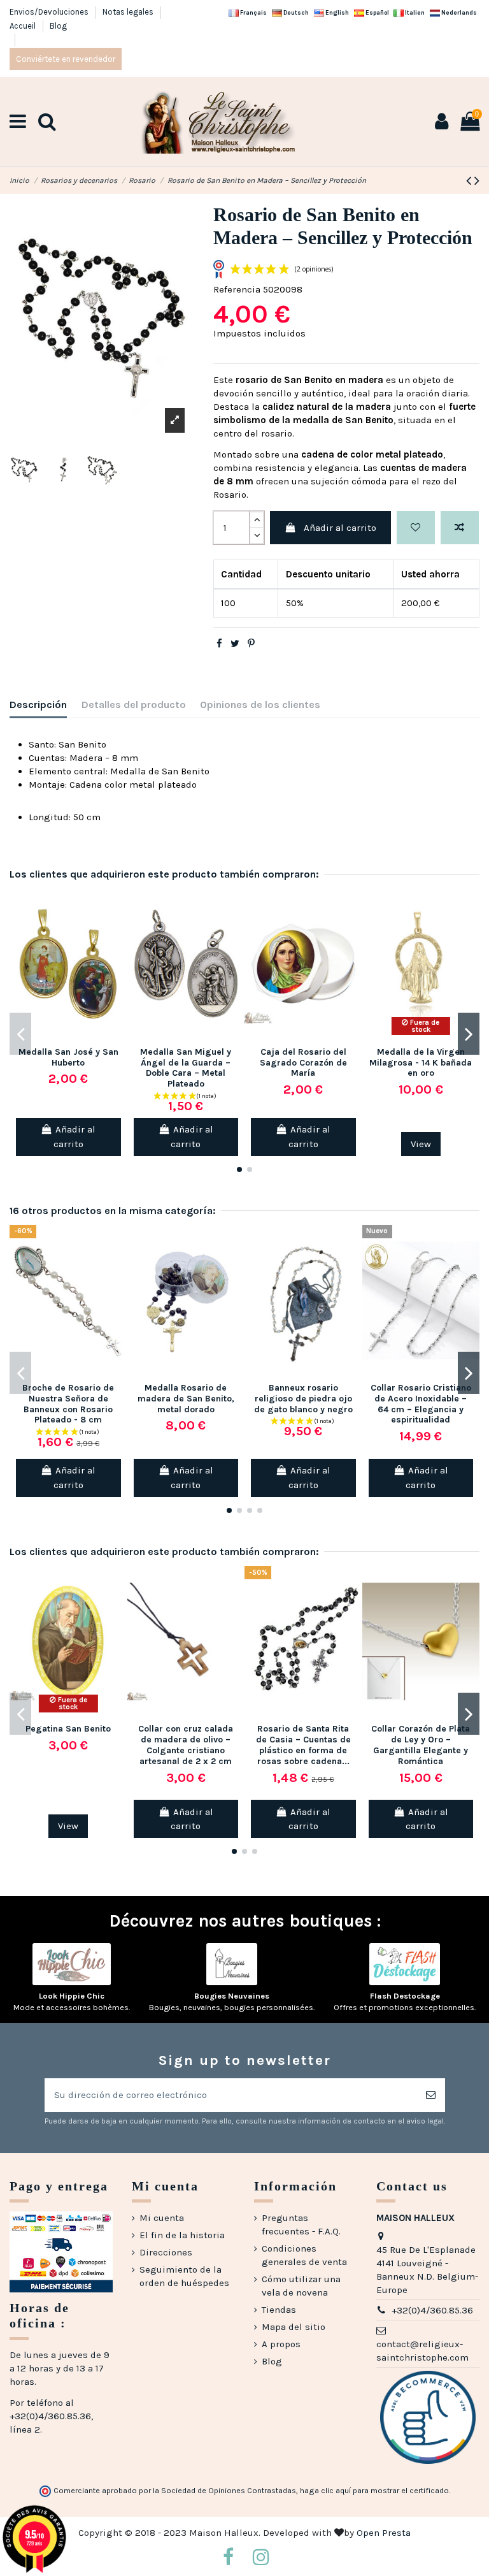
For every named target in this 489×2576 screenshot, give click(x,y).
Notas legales (129, 12)
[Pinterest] (251, 644)
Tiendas (279, 2310)
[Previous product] (470, 181)
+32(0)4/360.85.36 (432, 2310)
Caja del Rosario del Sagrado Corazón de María (303, 1063)
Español (377, 12)
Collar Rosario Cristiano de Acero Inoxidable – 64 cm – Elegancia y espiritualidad (421, 1404)
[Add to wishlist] (416, 528)
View (421, 1144)
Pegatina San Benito (68, 1729)
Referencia (237, 289)
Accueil (24, 26)
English (337, 12)
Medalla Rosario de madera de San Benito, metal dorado (186, 1399)
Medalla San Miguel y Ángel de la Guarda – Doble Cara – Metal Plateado (186, 1068)
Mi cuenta (162, 2218)
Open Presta (384, 2533)
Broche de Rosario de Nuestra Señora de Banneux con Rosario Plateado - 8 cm (68, 1404)
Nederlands (458, 12)
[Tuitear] (235, 644)
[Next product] (477, 181)
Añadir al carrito (340, 528)
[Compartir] (219, 644)
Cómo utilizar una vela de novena (301, 2286)
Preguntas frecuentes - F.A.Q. (301, 2225)
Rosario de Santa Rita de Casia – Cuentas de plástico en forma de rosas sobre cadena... (303, 1745)
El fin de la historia (182, 2235)
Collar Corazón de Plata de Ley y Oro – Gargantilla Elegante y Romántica (421, 1745)
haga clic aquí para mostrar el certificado (374, 2491)
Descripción (38, 705)
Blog (58, 26)
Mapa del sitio (294, 2327)
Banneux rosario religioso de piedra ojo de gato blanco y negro (303, 1399)
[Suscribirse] (431, 2095)
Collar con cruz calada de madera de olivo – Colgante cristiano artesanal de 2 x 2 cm (186, 1745)
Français (253, 12)
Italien (414, 12)
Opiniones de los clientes (260, 705)
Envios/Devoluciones (50, 12)
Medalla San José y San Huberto (68, 1057)
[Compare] (117, 931)
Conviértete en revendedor (66, 59)
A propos (281, 2344)
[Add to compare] (460, 528)
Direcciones (166, 2252)
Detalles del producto (134, 705)
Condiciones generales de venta (304, 2255)
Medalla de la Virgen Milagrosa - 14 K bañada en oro (421, 1063)
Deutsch (295, 12)
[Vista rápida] (117, 954)
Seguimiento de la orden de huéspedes (184, 2276)
